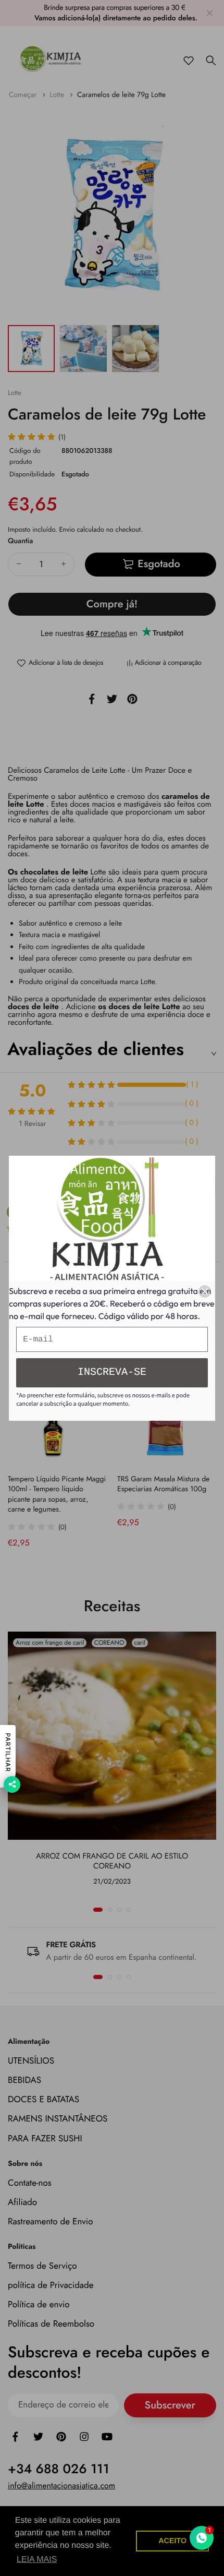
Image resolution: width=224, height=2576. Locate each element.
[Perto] (205, 1291)
